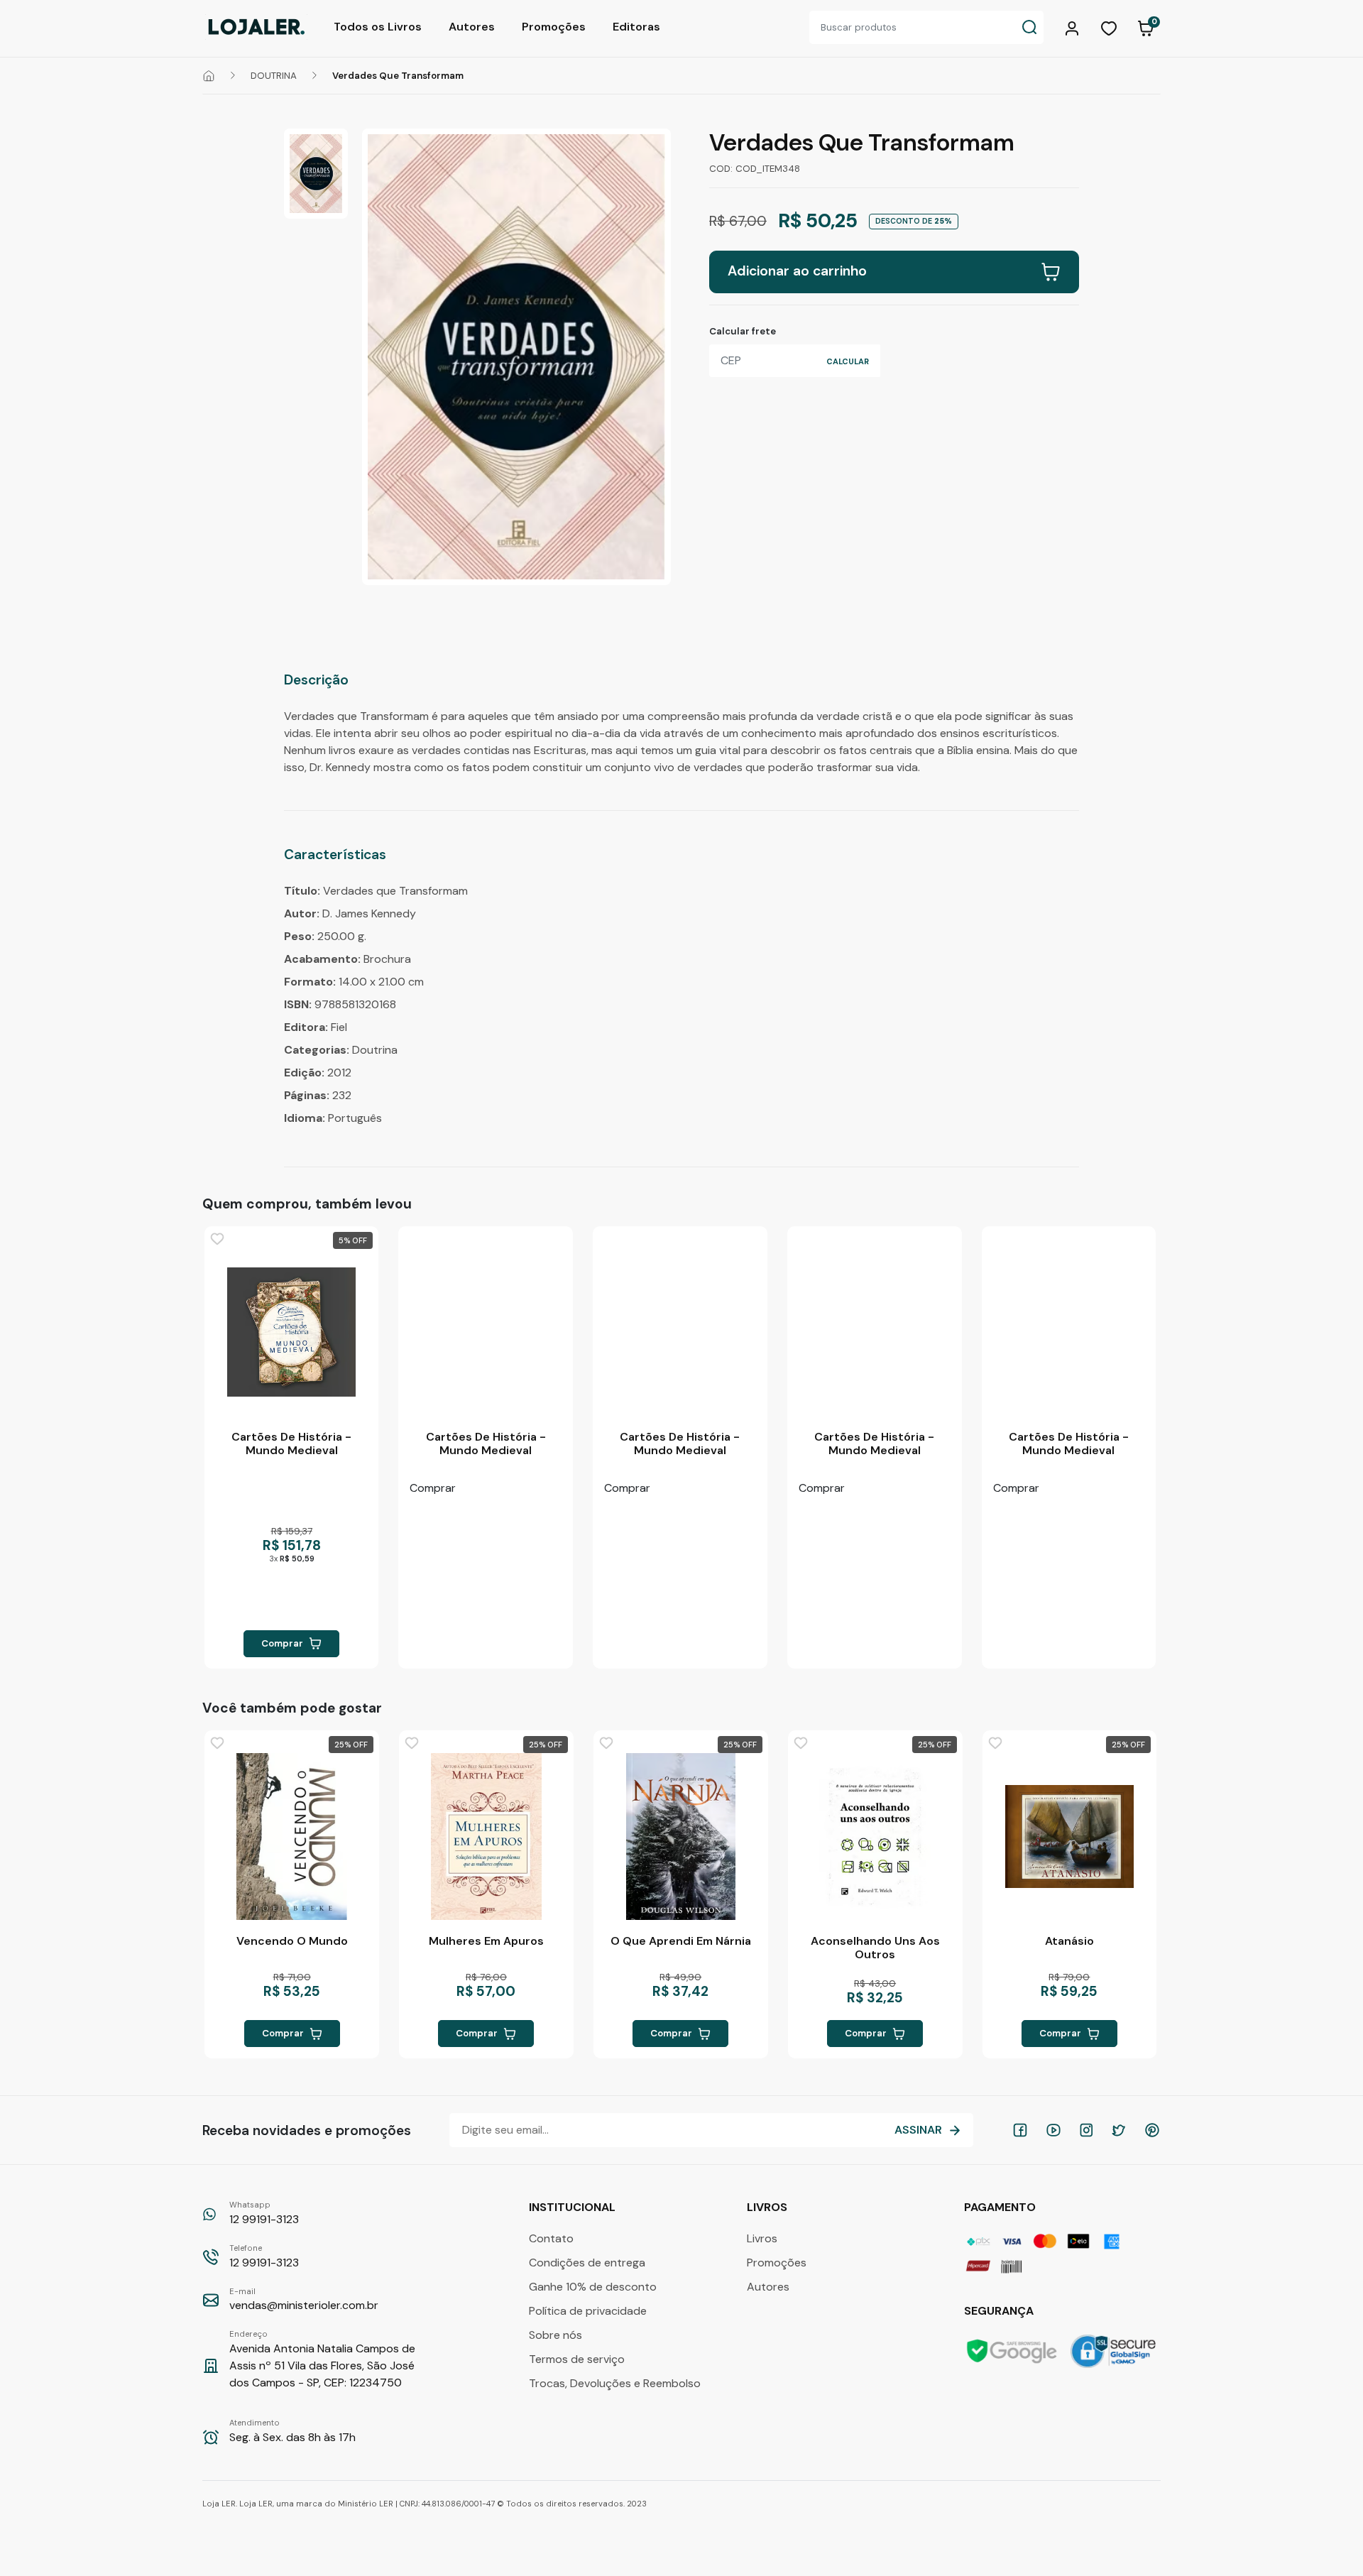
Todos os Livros (378, 27)
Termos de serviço (577, 2359)
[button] (1074, 27)
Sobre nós (555, 2335)
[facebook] (1020, 2130)
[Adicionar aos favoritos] (217, 1239)
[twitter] (1119, 2130)
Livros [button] (768, 2207)
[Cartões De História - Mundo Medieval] (292, 1332)
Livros (762, 2238)
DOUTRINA (274, 76)
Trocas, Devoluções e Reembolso (615, 2383)
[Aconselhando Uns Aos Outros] (875, 1837)
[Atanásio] (1070, 1837)
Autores (472, 27)
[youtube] (1053, 2130)
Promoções (554, 27)
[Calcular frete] (848, 361)
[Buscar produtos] (1029, 27)
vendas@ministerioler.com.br (304, 2300)
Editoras (636, 27)
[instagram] (1086, 2130)
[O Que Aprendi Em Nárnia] (681, 1837)
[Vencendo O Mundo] (292, 1837)
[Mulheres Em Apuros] (486, 1837)
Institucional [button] (574, 2207)
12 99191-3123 (264, 2213)
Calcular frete (743, 331)
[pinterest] (1152, 2130)
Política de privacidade (588, 2311)
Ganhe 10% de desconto (593, 2287)
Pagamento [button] (1001, 2207)
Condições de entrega (587, 2263)
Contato (551, 2238)
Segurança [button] (1000, 2311)
